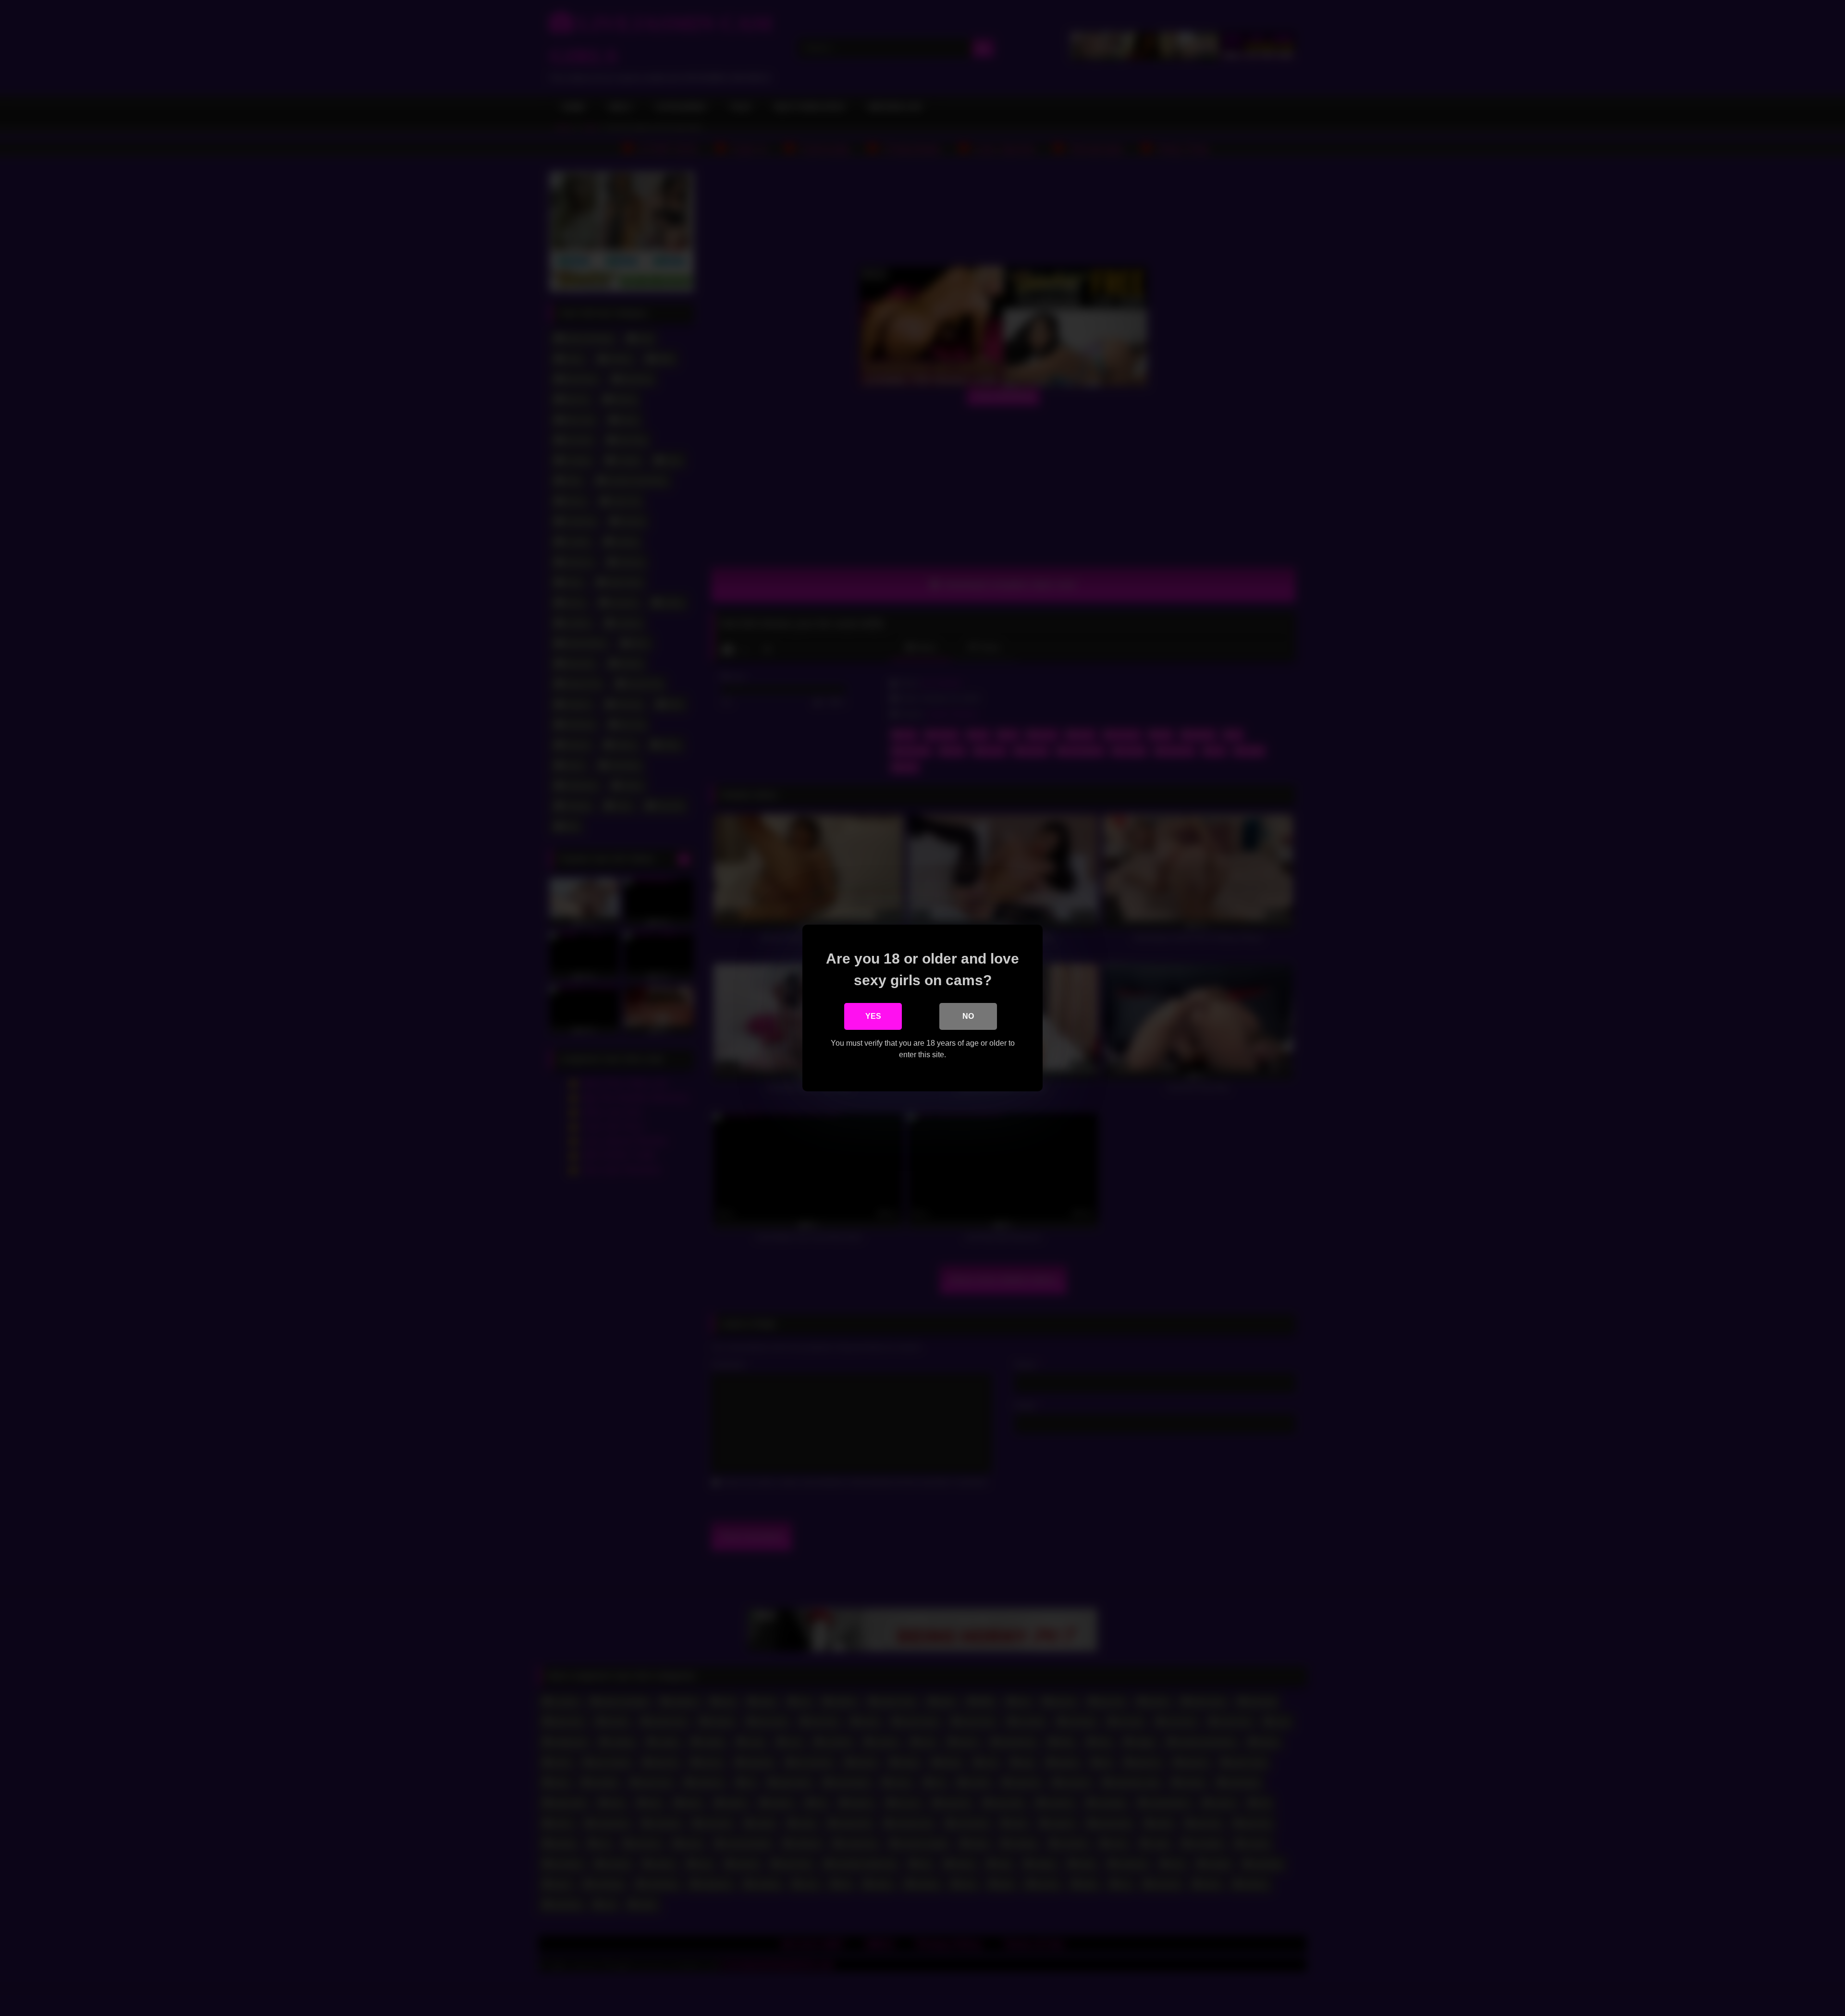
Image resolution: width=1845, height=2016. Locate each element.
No (968, 1016)
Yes (873, 1016)
